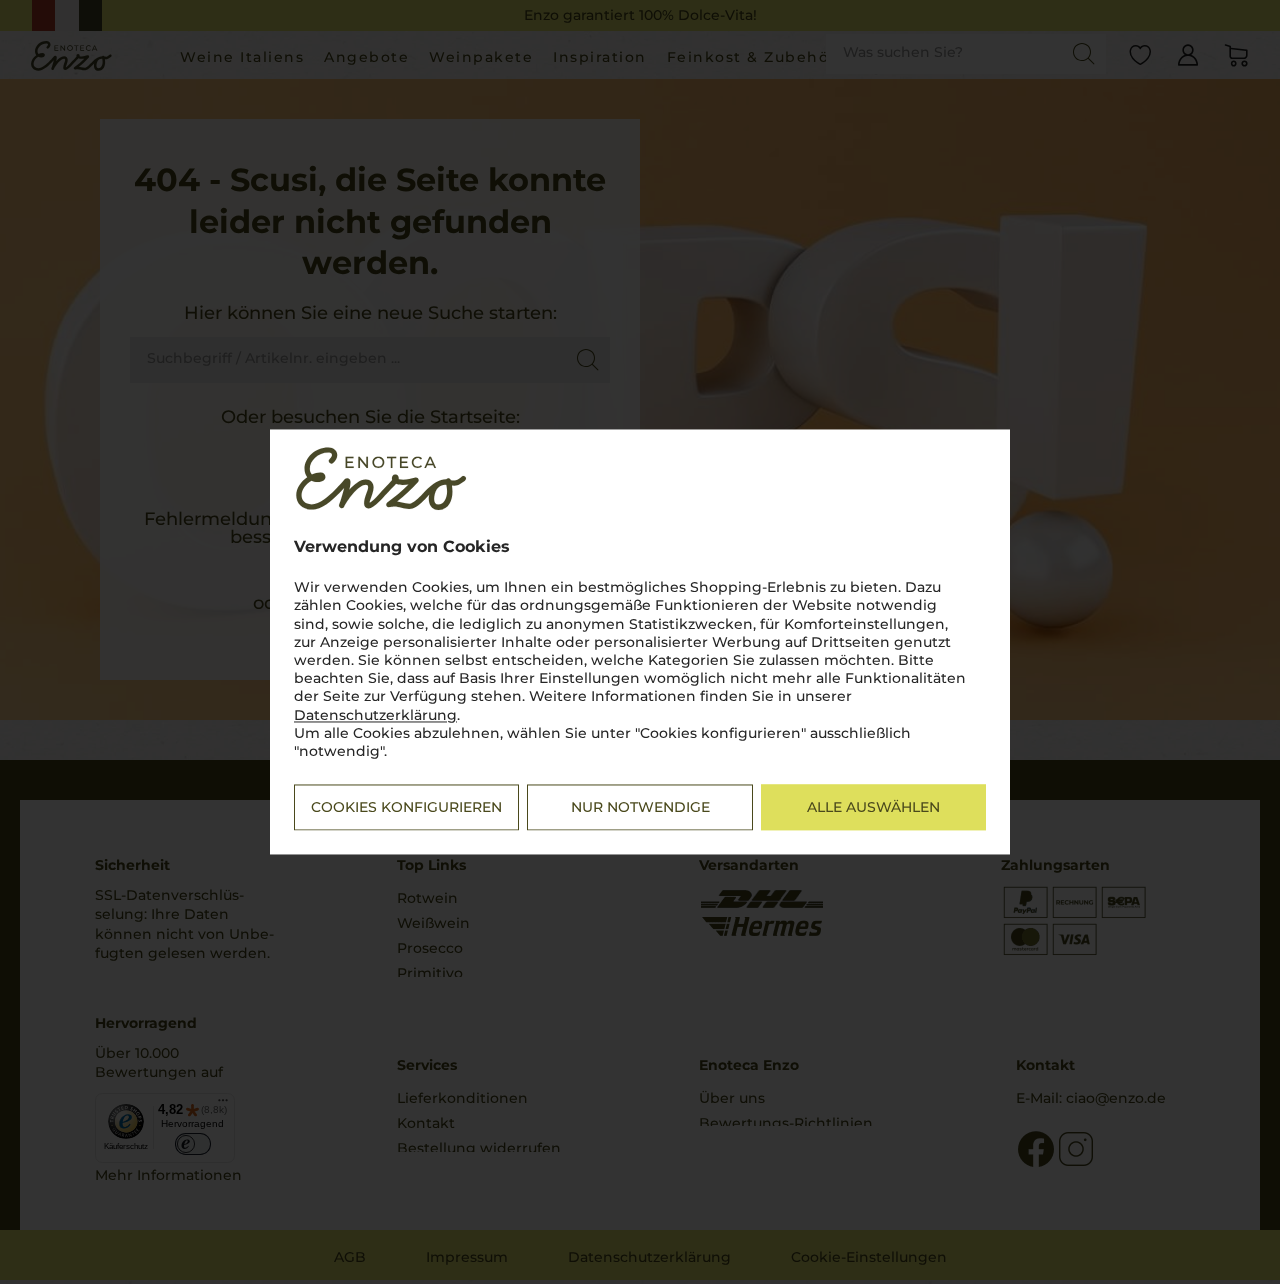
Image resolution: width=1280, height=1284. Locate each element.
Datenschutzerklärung (375, 715)
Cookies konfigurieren (406, 808)
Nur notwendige (640, 808)
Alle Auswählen (873, 808)
